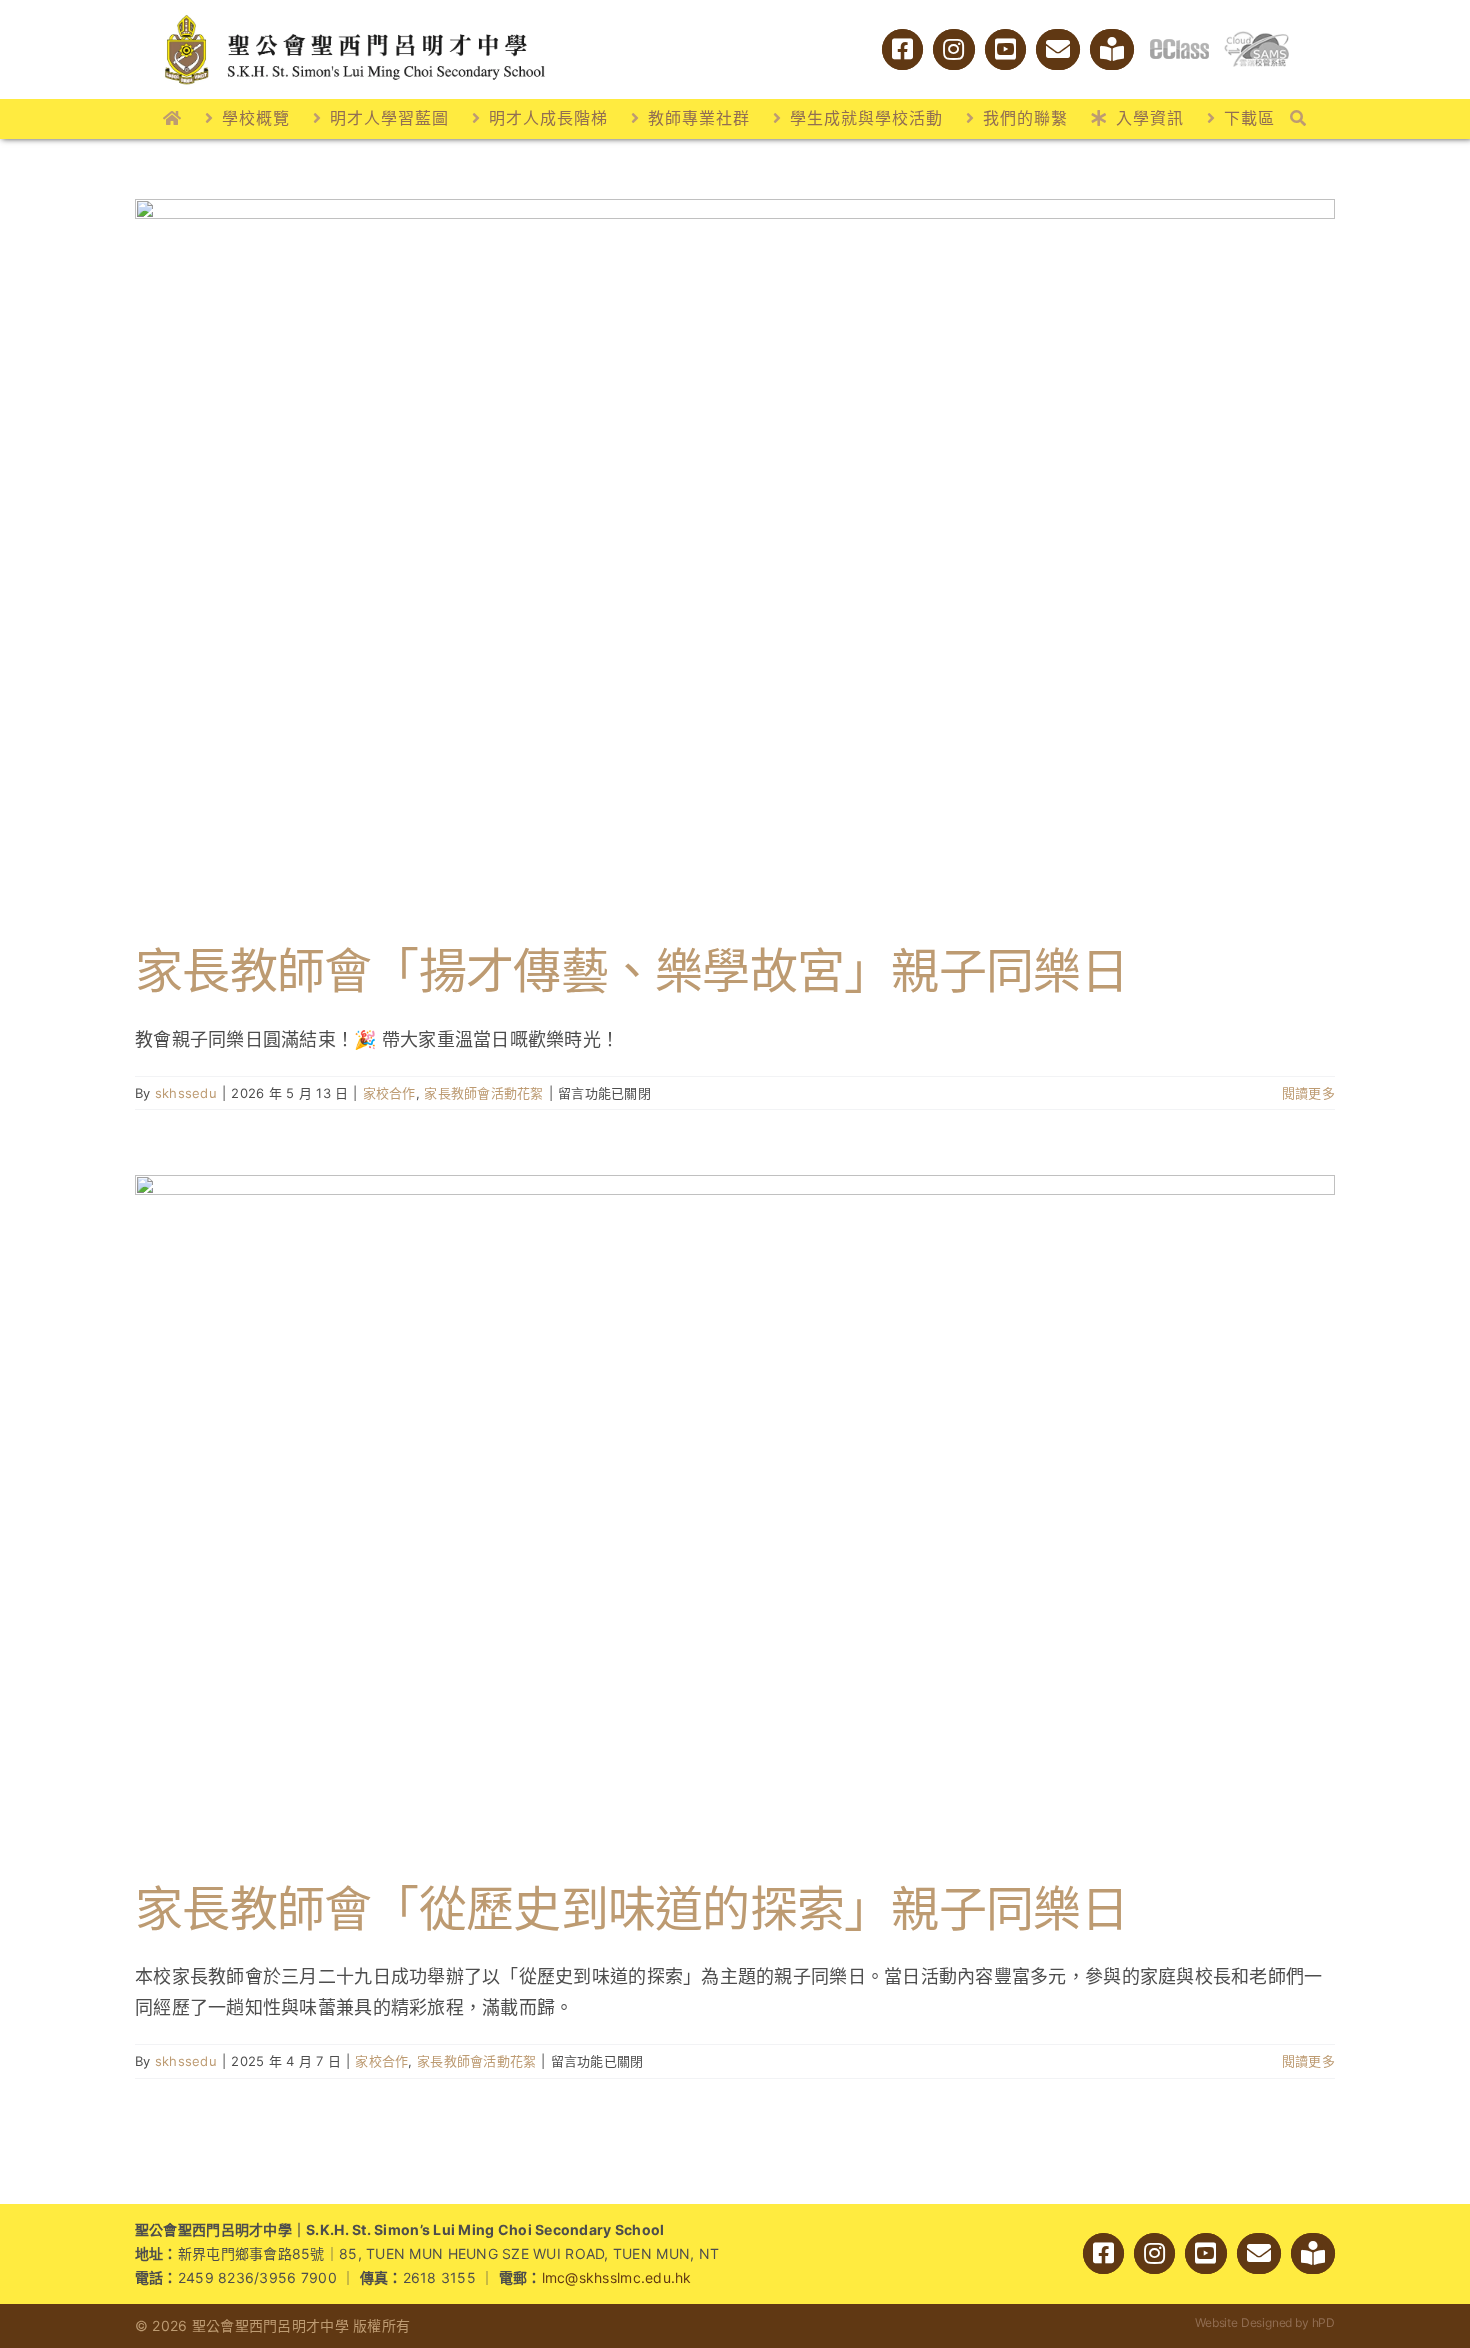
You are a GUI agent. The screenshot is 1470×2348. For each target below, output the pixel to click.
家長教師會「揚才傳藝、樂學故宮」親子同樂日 (631, 970)
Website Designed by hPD (1265, 2322)
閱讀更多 (1308, 1093)
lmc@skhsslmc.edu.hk (617, 2277)
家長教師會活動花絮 (483, 1093)
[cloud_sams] (1256, 39)
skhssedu (186, 1093)
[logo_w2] (355, 18)
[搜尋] (1298, 119)
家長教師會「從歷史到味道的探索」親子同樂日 (631, 1908)
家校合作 (389, 1093)
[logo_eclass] (1179, 47)
